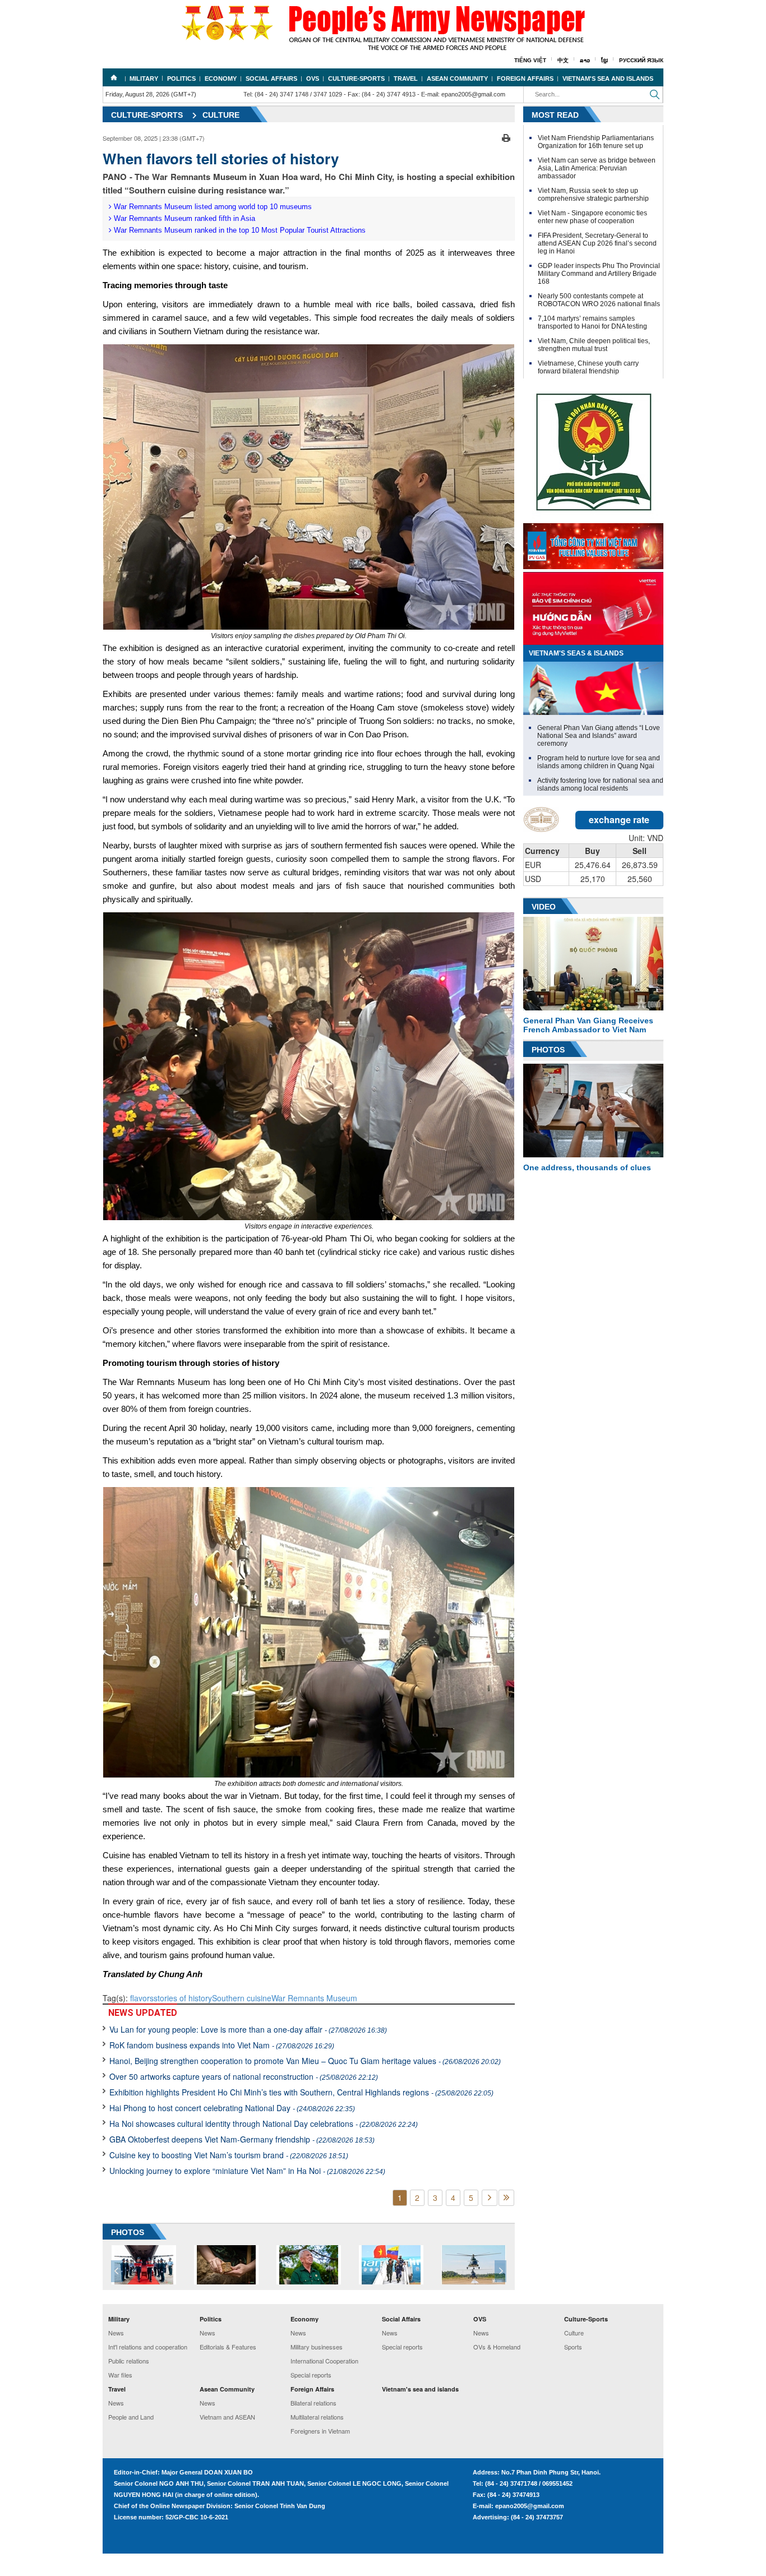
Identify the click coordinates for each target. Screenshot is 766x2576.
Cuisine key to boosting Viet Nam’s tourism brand (229, 2155)
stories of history (183, 1998)
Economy (221, 79)
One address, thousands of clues (587, 1167)
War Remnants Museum (314, 1998)
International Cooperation (324, 2361)
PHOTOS (128, 2232)
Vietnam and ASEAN (227, 2417)
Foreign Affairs (525, 79)
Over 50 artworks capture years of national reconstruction (244, 2076)
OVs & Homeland (497, 2347)
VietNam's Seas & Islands (576, 653)
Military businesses (317, 2347)
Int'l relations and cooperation (148, 2347)
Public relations (129, 2361)
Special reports (311, 2375)
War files (120, 2375)
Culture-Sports (356, 79)
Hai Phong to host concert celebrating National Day (232, 2108)
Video (544, 907)
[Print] (506, 137)
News (116, 2333)
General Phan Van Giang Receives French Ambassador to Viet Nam (588, 1025)
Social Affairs (271, 79)
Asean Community (457, 79)
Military (144, 79)
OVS (313, 79)
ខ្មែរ (605, 60)
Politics (181, 79)
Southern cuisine (242, 1998)
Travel (406, 79)
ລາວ (585, 60)
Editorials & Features (228, 2347)
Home (114, 77)
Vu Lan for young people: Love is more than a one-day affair (248, 2029)
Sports (573, 2347)
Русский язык (641, 60)
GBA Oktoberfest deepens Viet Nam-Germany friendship (242, 2139)
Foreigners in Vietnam (320, 2431)
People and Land (131, 2417)
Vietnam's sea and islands (608, 79)
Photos (548, 1050)
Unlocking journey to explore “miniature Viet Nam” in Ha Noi (247, 2171)
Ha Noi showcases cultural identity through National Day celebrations (264, 2123)
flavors (142, 1998)
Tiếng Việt (530, 60)
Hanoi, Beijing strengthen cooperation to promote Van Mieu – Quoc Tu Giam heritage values (305, 2061)
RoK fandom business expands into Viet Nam (222, 2045)
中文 (563, 60)
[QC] (593, 543)
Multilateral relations (317, 2417)
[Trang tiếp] (490, 2198)
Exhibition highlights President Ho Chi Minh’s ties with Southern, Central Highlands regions (301, 2092)
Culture (221, 115)
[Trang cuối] (506, 2198)
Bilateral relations (313, 2403)
